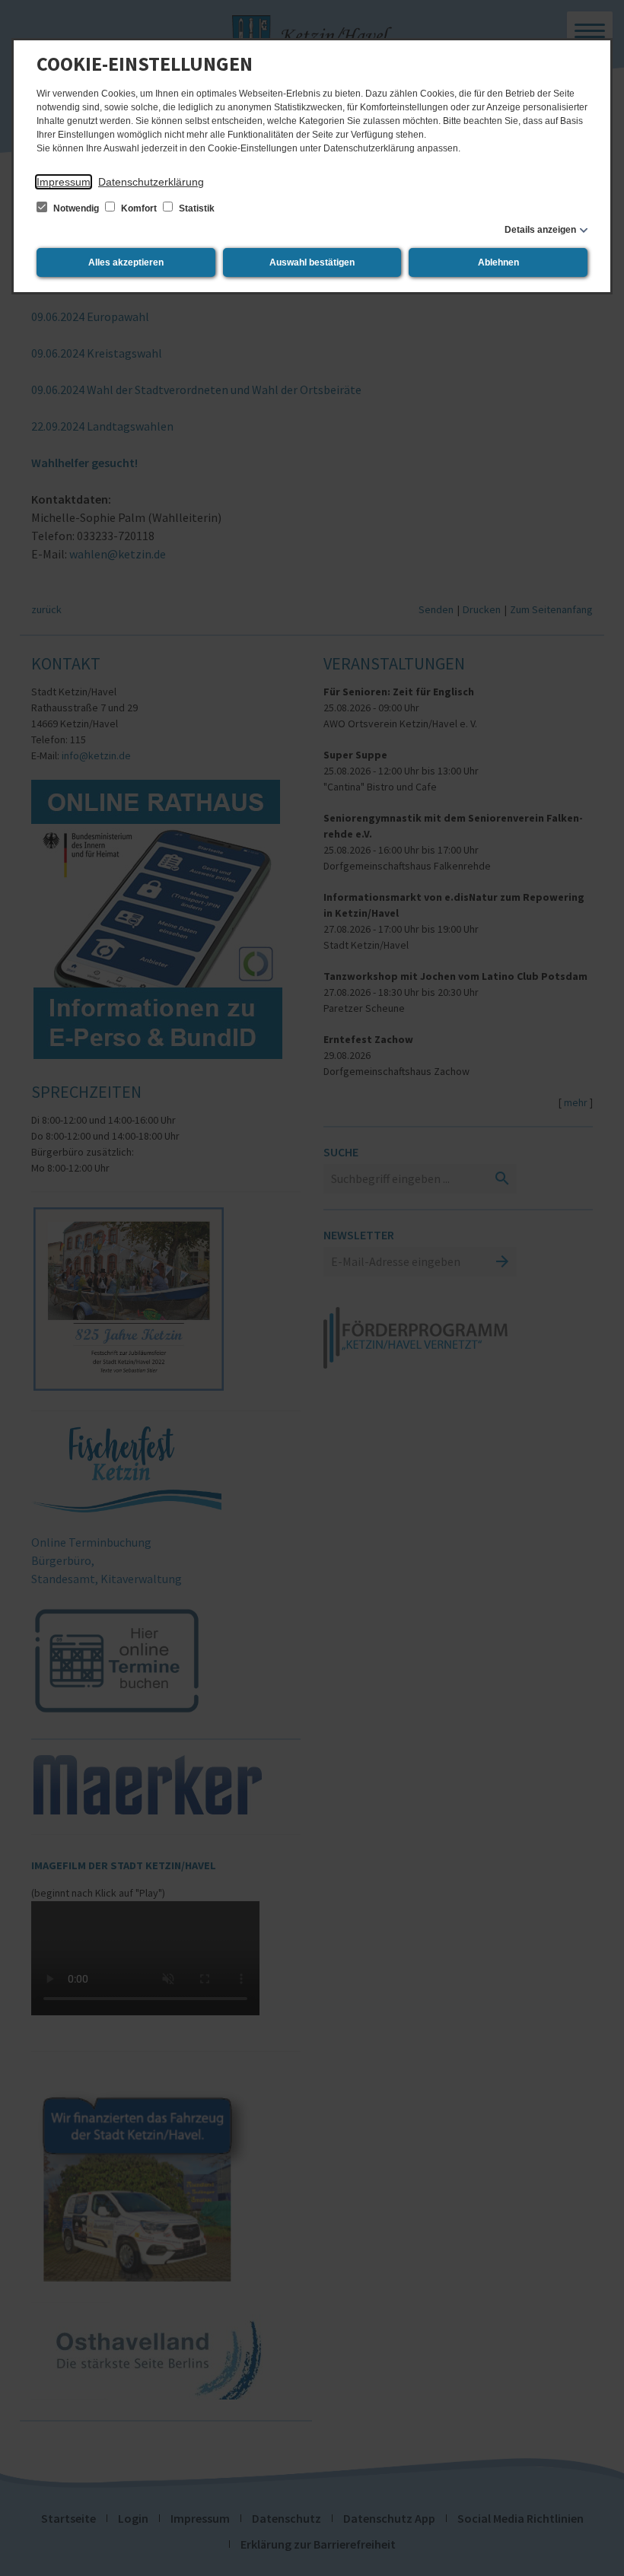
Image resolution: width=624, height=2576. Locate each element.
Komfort (139, 208)
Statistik (196, 208)
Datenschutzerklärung (151, 182)
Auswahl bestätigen (312, 262)
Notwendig (76, 208)
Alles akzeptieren (126, 262)
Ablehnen (498, 262)
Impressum (64, 182)
